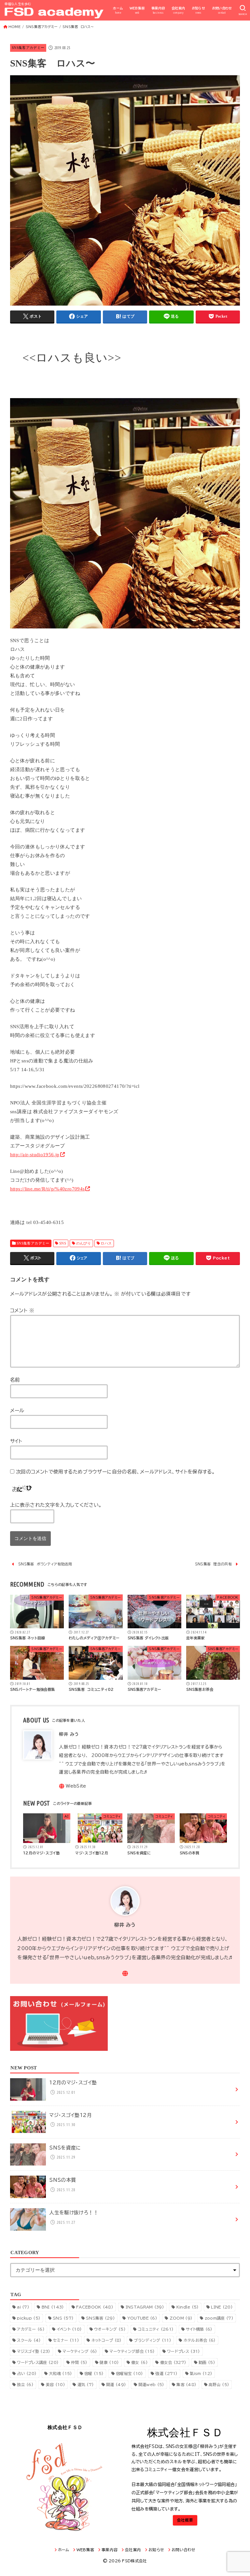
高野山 (219, 2384)
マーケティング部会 (132, 2351)
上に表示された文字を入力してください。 (56, 1505)
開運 (116, 2384)
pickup (29, 2318)
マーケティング (80, 2351)
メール (17, 1410)
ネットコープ (107, 2340)
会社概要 (185, 2520)
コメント (22, 1310)
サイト (16, 1441)
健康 (109, 2362)
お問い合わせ (222, 10)
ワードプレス (183, 2351)
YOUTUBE (142, 2318)
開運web (151, 2384)
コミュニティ (156, 2329)
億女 (139, 2362)
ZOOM (181, 2318)
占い (27, 2373)
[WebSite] (72, 1786)
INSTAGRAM (145, 2307)
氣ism (201, 2373)
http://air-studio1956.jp (35, 1155)
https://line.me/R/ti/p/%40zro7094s (48, 1189)
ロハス (106, 1243)
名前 (15, 1380)
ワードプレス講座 (38, 2362)
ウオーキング (110, 2329)
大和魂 (60, 2373)
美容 (56, 2384)
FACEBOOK (95, 2307)
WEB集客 (137, 10)
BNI (53, 2307)
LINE (222, 2307)
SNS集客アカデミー (28, 48)
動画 (207, 2362)
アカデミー (31, 2329)
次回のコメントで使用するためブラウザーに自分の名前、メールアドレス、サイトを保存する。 (115, 1472)
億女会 (173, 2362)
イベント (69, 2329)
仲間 (79, 2362)
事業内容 (158, 10)
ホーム (118, 10)
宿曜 (94, 2373)
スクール (29, 2340)
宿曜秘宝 (130, 2373)
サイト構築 (199, 2329)
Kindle (188, 2307)
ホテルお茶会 (200, 2340)
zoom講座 (219, 2318)
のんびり (84, 1243)
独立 (25, 2384)
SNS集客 (100, 2318)
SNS (63, 1243)
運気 (86, 2384)
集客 (186, 2384)
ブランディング (153, 2340)
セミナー (66, 2340)
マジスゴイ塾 (34, 2351)
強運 (166, 2373)
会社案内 (178, 10)
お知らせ (199, 10)
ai (23, 2307)
